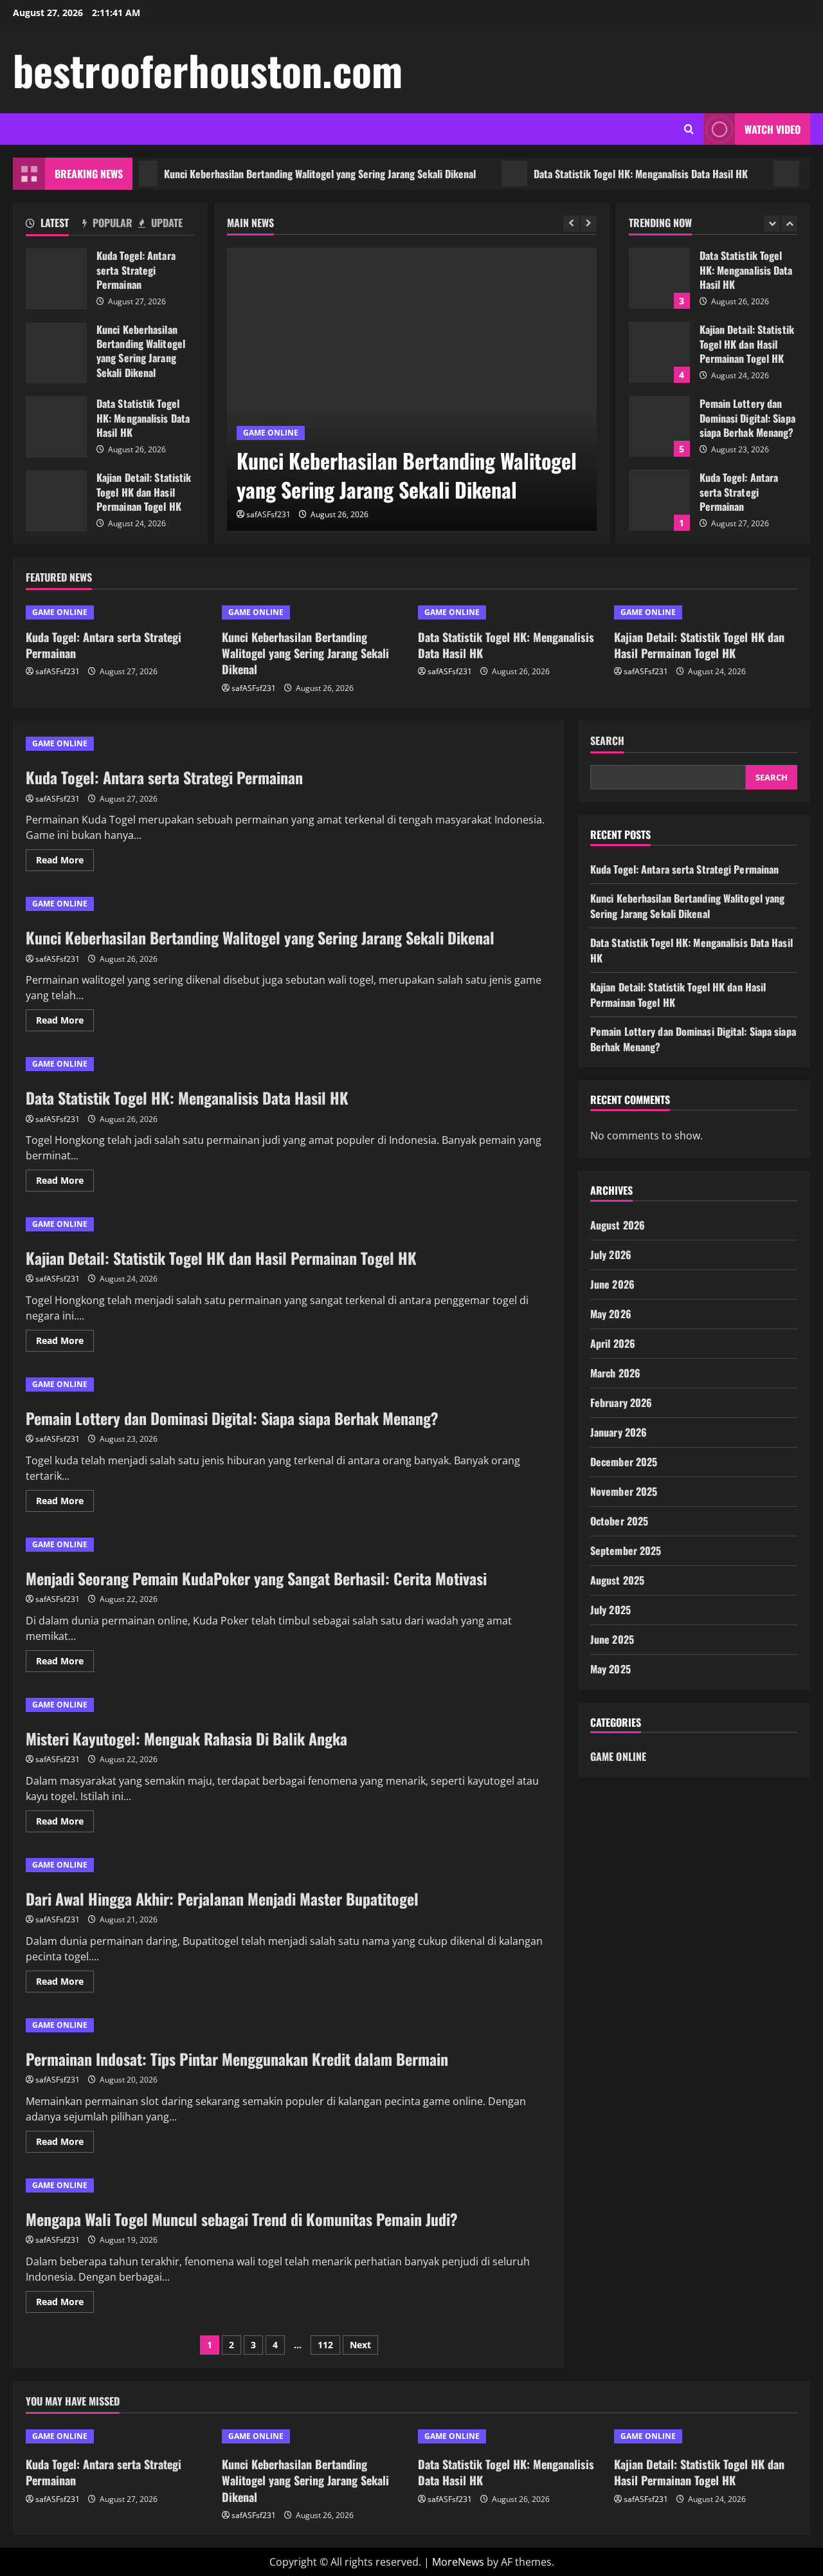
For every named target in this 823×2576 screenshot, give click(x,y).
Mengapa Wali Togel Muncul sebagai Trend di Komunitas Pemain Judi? (242, 2219)
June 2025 (612, 1639)
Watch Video (773, 129)
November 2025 (624, 1491)
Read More (65, 862)
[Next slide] (589, 224)
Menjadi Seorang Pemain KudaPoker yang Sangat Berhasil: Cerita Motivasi (256, 1578)
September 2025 (626, 1550)
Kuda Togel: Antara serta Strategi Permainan (56, 279)
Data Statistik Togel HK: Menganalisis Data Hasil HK (605, 174)
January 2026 (619, 1432)
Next (360, 2345)
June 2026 (612, 1284)
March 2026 (615, 1373)
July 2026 (611, 1255)
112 (325, 2345)
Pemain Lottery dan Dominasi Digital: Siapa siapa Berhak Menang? (659, 426)
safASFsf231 (268, 514)
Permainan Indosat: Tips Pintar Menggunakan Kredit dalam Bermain (237, 2059)
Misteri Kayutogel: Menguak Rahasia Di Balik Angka (186, 1738)
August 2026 (618, 1225)
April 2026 (613, 1343)
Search (607, 741)
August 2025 (617, 1580)
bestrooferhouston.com (208, 69)
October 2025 (619, 1521)
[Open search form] (689, 129)
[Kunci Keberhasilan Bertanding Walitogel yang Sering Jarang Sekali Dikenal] (412, 389)
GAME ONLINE (271, 433)
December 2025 (624, 1462)
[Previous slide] (571, 224)
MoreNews (458, 2562)
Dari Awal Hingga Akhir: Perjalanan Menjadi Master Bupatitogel (222, 1899)
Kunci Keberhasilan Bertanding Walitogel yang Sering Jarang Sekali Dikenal (284, 174)
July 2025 (610, 1610)
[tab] (54, 225)
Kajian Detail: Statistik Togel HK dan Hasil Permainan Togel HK (56, 501)
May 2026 (611, 1314)
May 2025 (610, 1669)
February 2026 (621, 1403)
